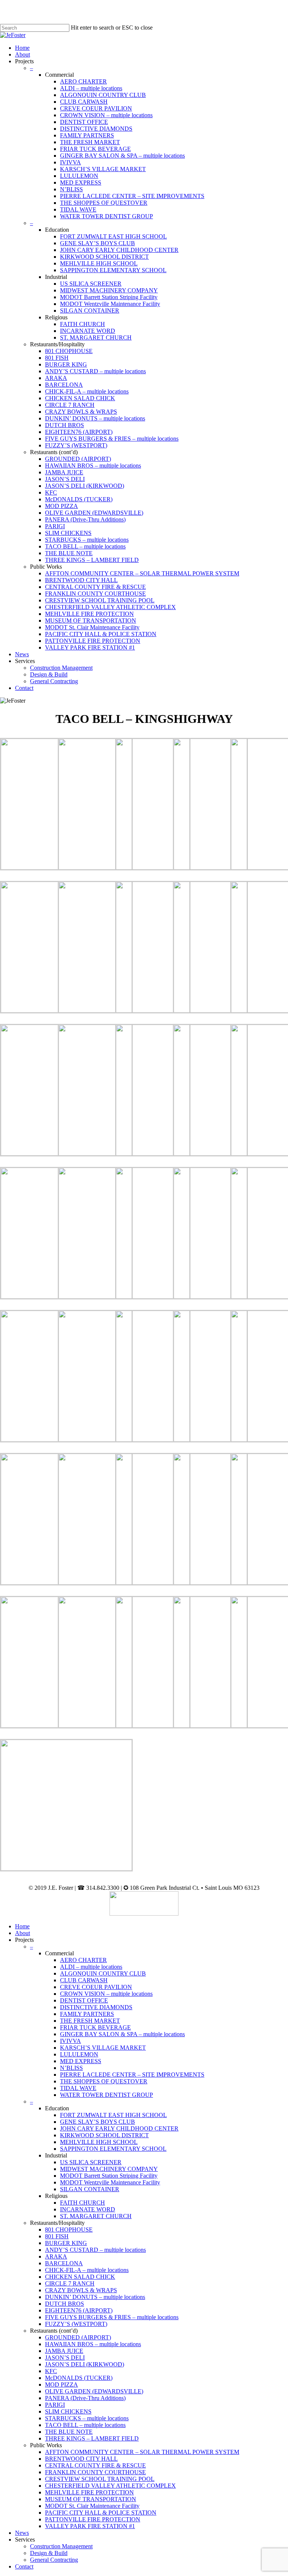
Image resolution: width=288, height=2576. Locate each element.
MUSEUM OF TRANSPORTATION (91, 2499)
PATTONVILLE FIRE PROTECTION (93, 2519)
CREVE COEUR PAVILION (96, 1987)
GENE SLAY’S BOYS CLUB (97, 2122)
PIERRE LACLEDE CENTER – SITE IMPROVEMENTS (132, 2075)
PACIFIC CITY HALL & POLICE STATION (101, 2513)
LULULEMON (79, 2054)
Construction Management (61, 2546)
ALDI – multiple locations (91, 1967)
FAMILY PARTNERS (87, 2014)
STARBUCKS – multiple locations (87, 2418)
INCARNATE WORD (88, 2209)
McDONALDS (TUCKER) (79, 2378)
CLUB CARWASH (84, 1980)
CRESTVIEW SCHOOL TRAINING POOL (100, 2479)
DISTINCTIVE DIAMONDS (96, 2007)
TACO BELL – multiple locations (85, 2425)
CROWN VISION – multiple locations (106, 1994)
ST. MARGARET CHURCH (96, 2216)
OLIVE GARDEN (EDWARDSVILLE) (94, 2391)
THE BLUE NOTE (69, 2432)
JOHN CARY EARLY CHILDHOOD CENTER (119, 2128)
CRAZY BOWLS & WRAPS (81, 2290)
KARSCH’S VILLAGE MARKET (103, 2048)
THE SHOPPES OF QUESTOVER (104, 2081)
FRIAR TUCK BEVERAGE (95, 2027)
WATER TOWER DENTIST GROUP (106, 2095)
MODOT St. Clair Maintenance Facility (92, 2506)
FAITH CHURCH (82, 2203)
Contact (24, 2566)
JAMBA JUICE (64, 2351)
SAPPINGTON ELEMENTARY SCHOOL (113, 2149)
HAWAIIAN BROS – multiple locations (93, 2344)
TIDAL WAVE (78, 2088)
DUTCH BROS (64, 2304)
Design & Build (49, 2553)
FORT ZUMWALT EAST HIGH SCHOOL (113, 2115)
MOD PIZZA (61, 2385)
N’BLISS (71, 2068)
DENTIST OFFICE (84, 2000)
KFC (51, 2371)
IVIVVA (70, 2041)
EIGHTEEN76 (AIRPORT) (79, 2310)
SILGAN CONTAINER (90, 2189)
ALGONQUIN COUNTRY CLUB (103, 1973)
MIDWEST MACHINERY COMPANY (109, 2169)
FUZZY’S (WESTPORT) (76, 2324)
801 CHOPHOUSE (69, 2230)
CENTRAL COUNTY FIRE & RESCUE (95, 2465)
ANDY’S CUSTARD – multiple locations (95, 2250)
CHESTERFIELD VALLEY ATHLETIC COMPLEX (110, 2486)
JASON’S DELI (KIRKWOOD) (85, 2364)
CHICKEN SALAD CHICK (80, 2277)
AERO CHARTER (83, 1960)
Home (22, 1926)
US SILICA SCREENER (91, 2162)
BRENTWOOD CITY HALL (81, 2459)
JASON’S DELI (65, 2358)
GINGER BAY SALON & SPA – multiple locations (122, 2034)
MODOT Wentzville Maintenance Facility (110, 2182)
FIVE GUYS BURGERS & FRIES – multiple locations (112, 2317)
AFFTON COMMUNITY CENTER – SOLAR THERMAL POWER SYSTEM (142, 2452)
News (22, 2533)
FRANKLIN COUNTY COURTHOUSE (95, 2472)
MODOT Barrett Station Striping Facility (109, 2176)
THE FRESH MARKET (90, 2021)
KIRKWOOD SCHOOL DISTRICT (104, 2135)
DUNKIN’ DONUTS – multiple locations (95, 2297)
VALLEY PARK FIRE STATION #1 (90, 2526)
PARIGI (55, 2405)
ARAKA (56, 2256)
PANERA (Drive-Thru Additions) (85, 2398)
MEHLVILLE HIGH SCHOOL (99, 2142)
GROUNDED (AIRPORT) (78, 2337)
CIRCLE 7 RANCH (70, 2283)
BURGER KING (66, 2243)
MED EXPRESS (81, 2061)
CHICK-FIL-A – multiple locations (87, 2270)
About (22, 1933)
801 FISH (57, 2236)
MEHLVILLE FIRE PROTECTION (89, 2492)
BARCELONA (64, 2263)
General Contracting (54, 2560)
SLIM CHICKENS (68, 2411)
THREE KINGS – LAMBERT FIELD (92, 2438)
